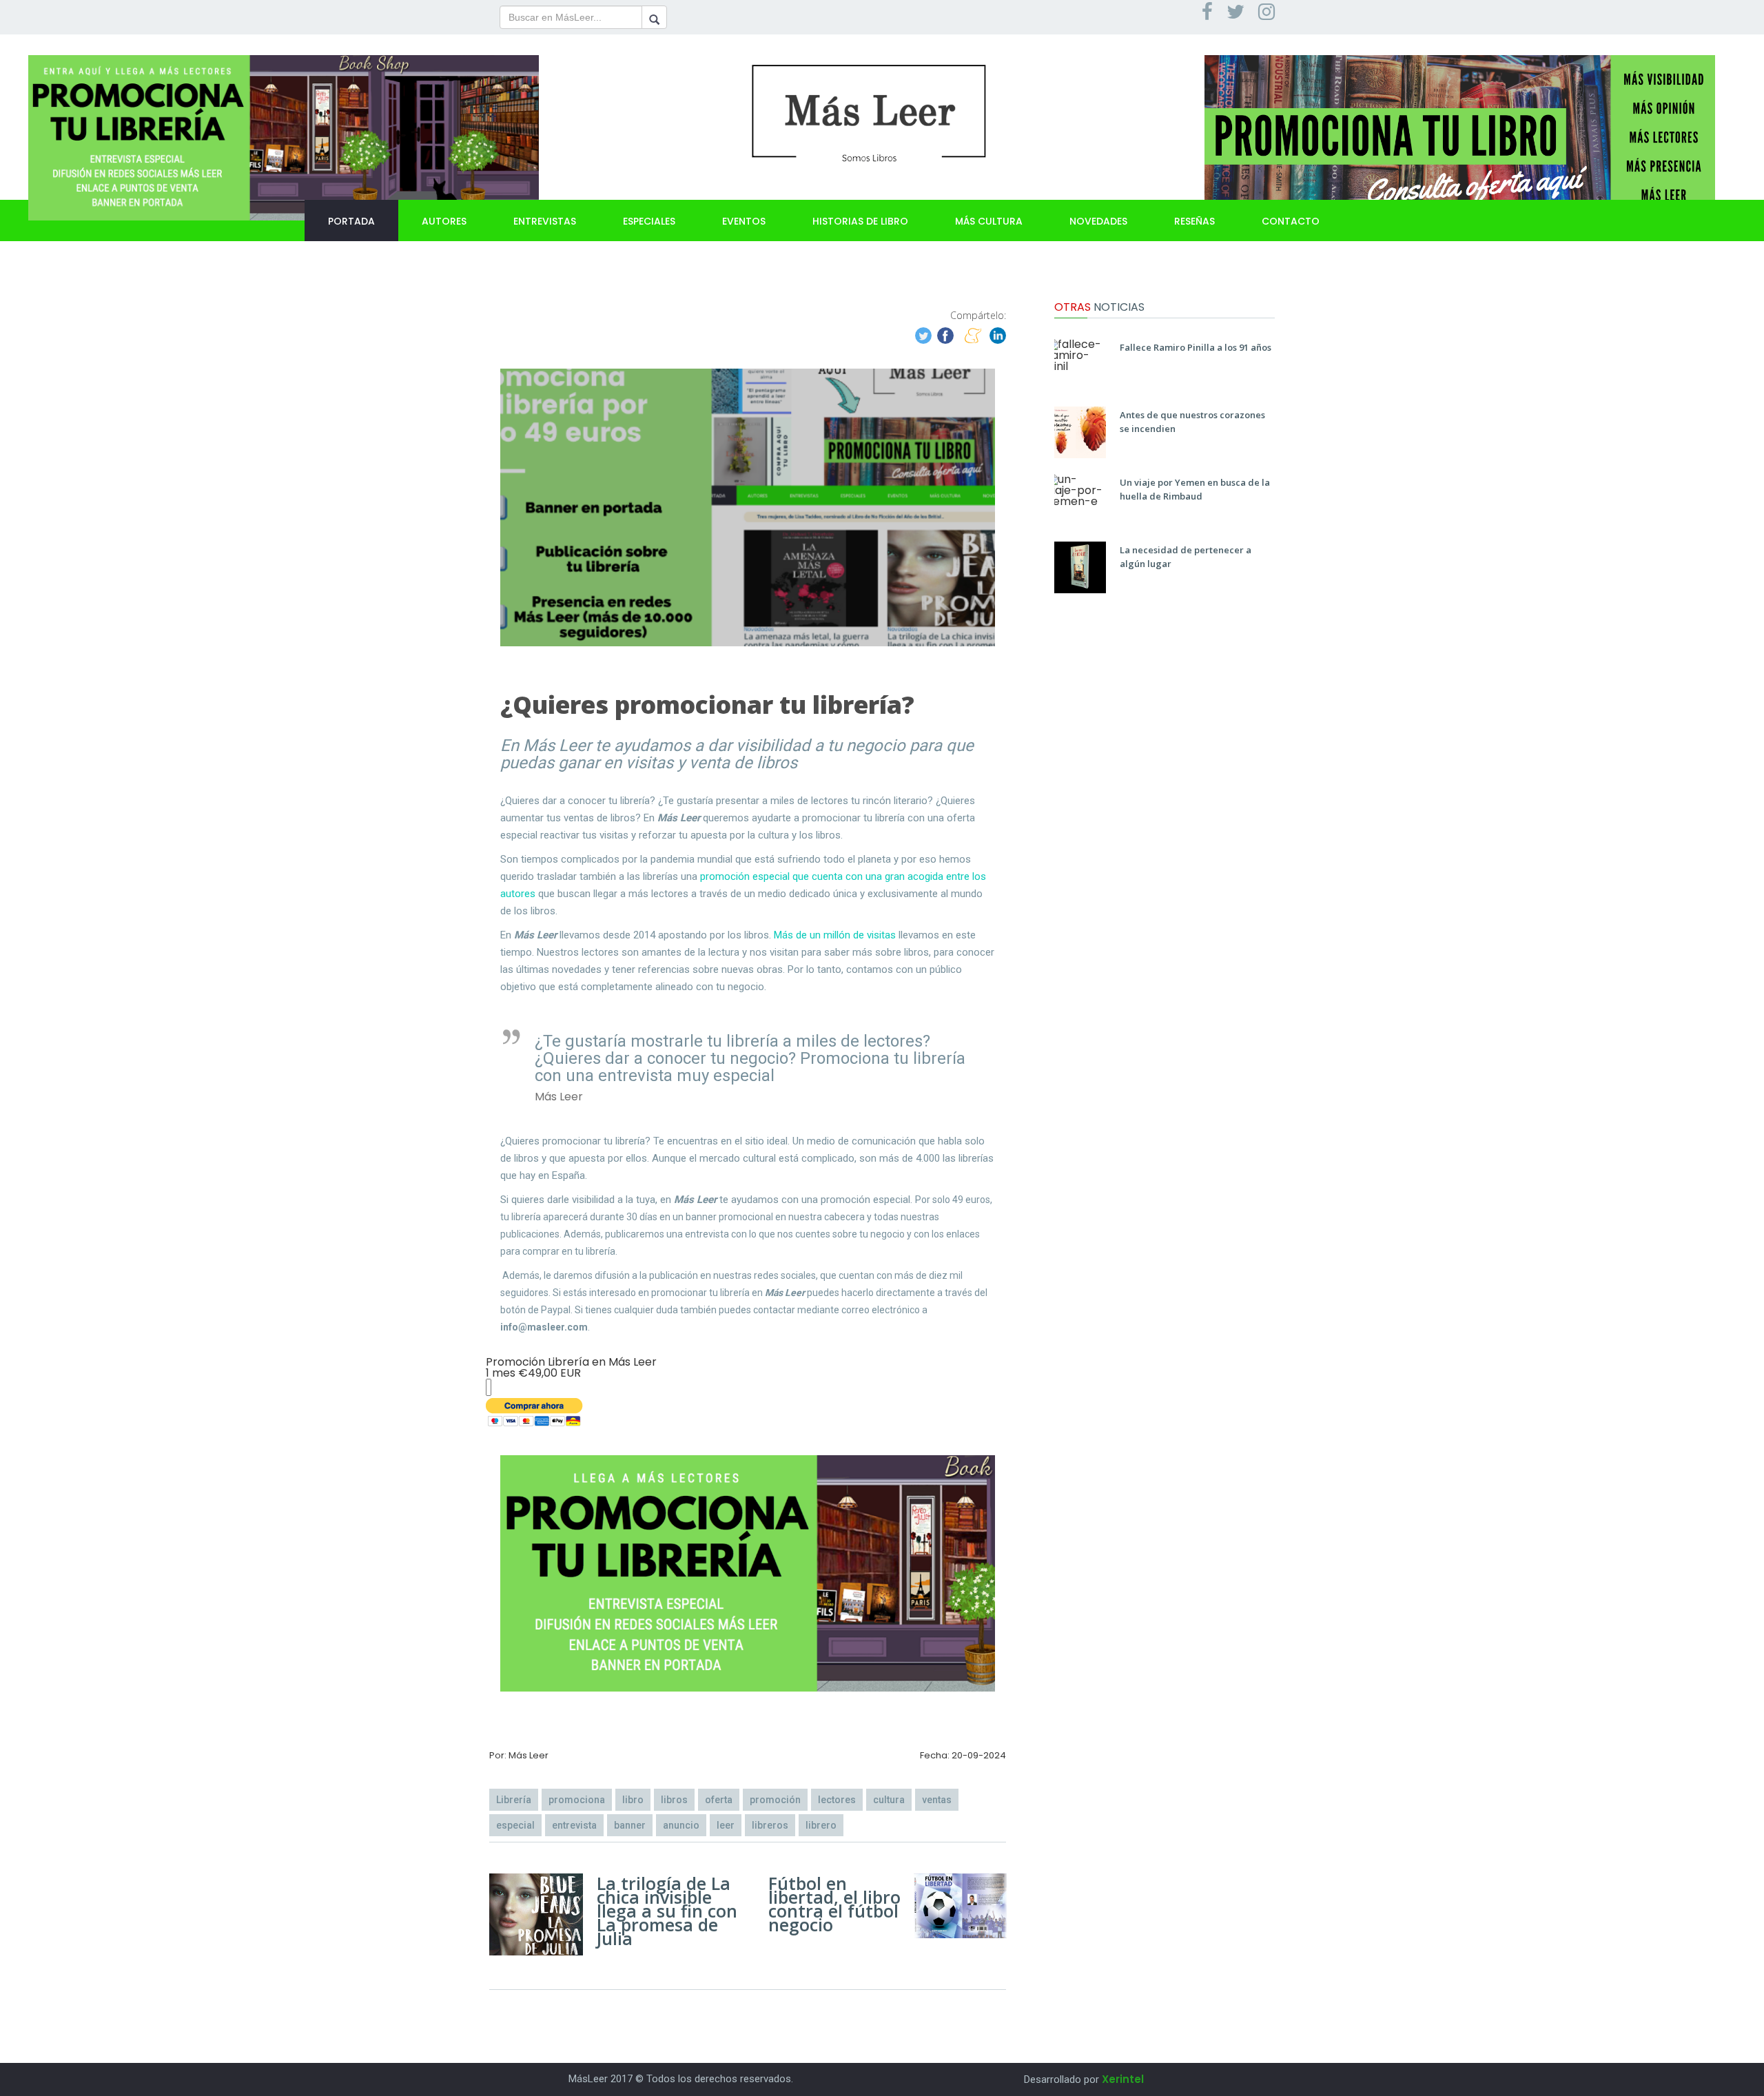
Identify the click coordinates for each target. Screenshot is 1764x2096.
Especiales (649, 221)
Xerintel (1123, 2079)
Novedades (1098, 221)
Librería (514, 1800)
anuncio (681, 1825)
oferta (719, 1800)
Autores (444, 221)
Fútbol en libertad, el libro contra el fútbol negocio (834, 1904)
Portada (351, 221)
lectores (837, 1800)
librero (821, 1825)
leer (726, 1825)
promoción (775, 1800)
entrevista (574, 1825)
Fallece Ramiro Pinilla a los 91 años (1196, 347)
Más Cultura (989, 221)
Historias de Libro (860, 221)
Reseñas (1194, 221)
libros (674, 1800)
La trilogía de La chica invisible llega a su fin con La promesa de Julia (667, 1911)
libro (633, 1800)
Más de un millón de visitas (835, 935)
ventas (937, 1800)
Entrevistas (545, 221)
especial (515, 1825)
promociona (577, 1800)
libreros (770, 1825)
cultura (889, 1800)
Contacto (1291, 221)
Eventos (744, 221)
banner (630, 1825)
